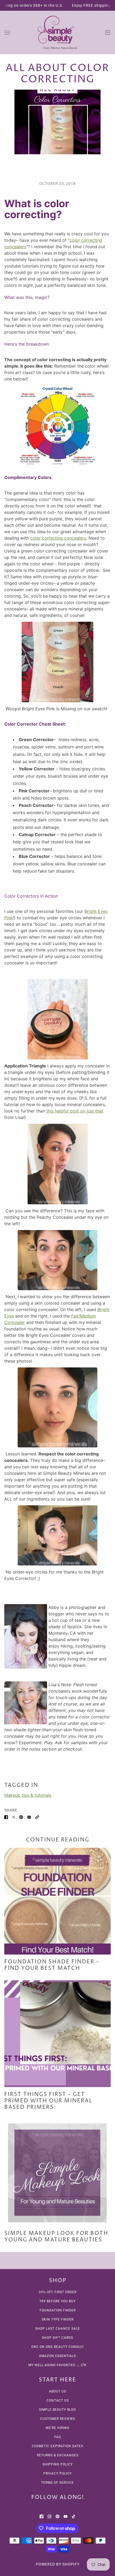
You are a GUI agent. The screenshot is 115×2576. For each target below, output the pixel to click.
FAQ (58, 2437)
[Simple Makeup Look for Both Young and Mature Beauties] (57, 2173)
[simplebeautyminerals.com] (57, 32)
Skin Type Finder (58, 2319)
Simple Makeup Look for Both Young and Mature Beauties (56, 2237)
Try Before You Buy (57, 2301)
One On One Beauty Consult (58, 2347)
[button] (37, 1817)
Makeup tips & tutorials (28, 1795)
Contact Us (58, 2401)
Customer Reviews (58, 2419)
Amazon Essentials (57, 2356)
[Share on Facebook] (6, 1817)
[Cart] (108, 32)
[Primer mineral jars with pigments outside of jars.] (57, 2034)
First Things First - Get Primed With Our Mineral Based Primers (48, 2101)
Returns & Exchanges (58, 2455)
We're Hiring (57, 2428)
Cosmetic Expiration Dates (57, 2446)
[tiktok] (74, 2516)
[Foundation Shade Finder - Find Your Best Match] (57, 1901)
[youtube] (66, 2516)
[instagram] (49, 2516)
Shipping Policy (58, 2464)
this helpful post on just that (75, 1111)
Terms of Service (57, 2483)
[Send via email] (29, 1817)
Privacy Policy (57, 2473)
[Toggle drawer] (7, 33)
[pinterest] (57, 2516)
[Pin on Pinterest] (21, 1817)
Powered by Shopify (58, 2564)
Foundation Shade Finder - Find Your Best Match (52, 1965)
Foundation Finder (58, 2310)
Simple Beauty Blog (57, 2410)
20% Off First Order (58, 2292)
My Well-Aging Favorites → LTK (57, 2365)
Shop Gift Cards (57, 2338)
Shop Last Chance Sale (58, 2329)
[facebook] (41, 2516)
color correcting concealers (58, 538)
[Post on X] (14, 1817)
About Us (57, 2391)
